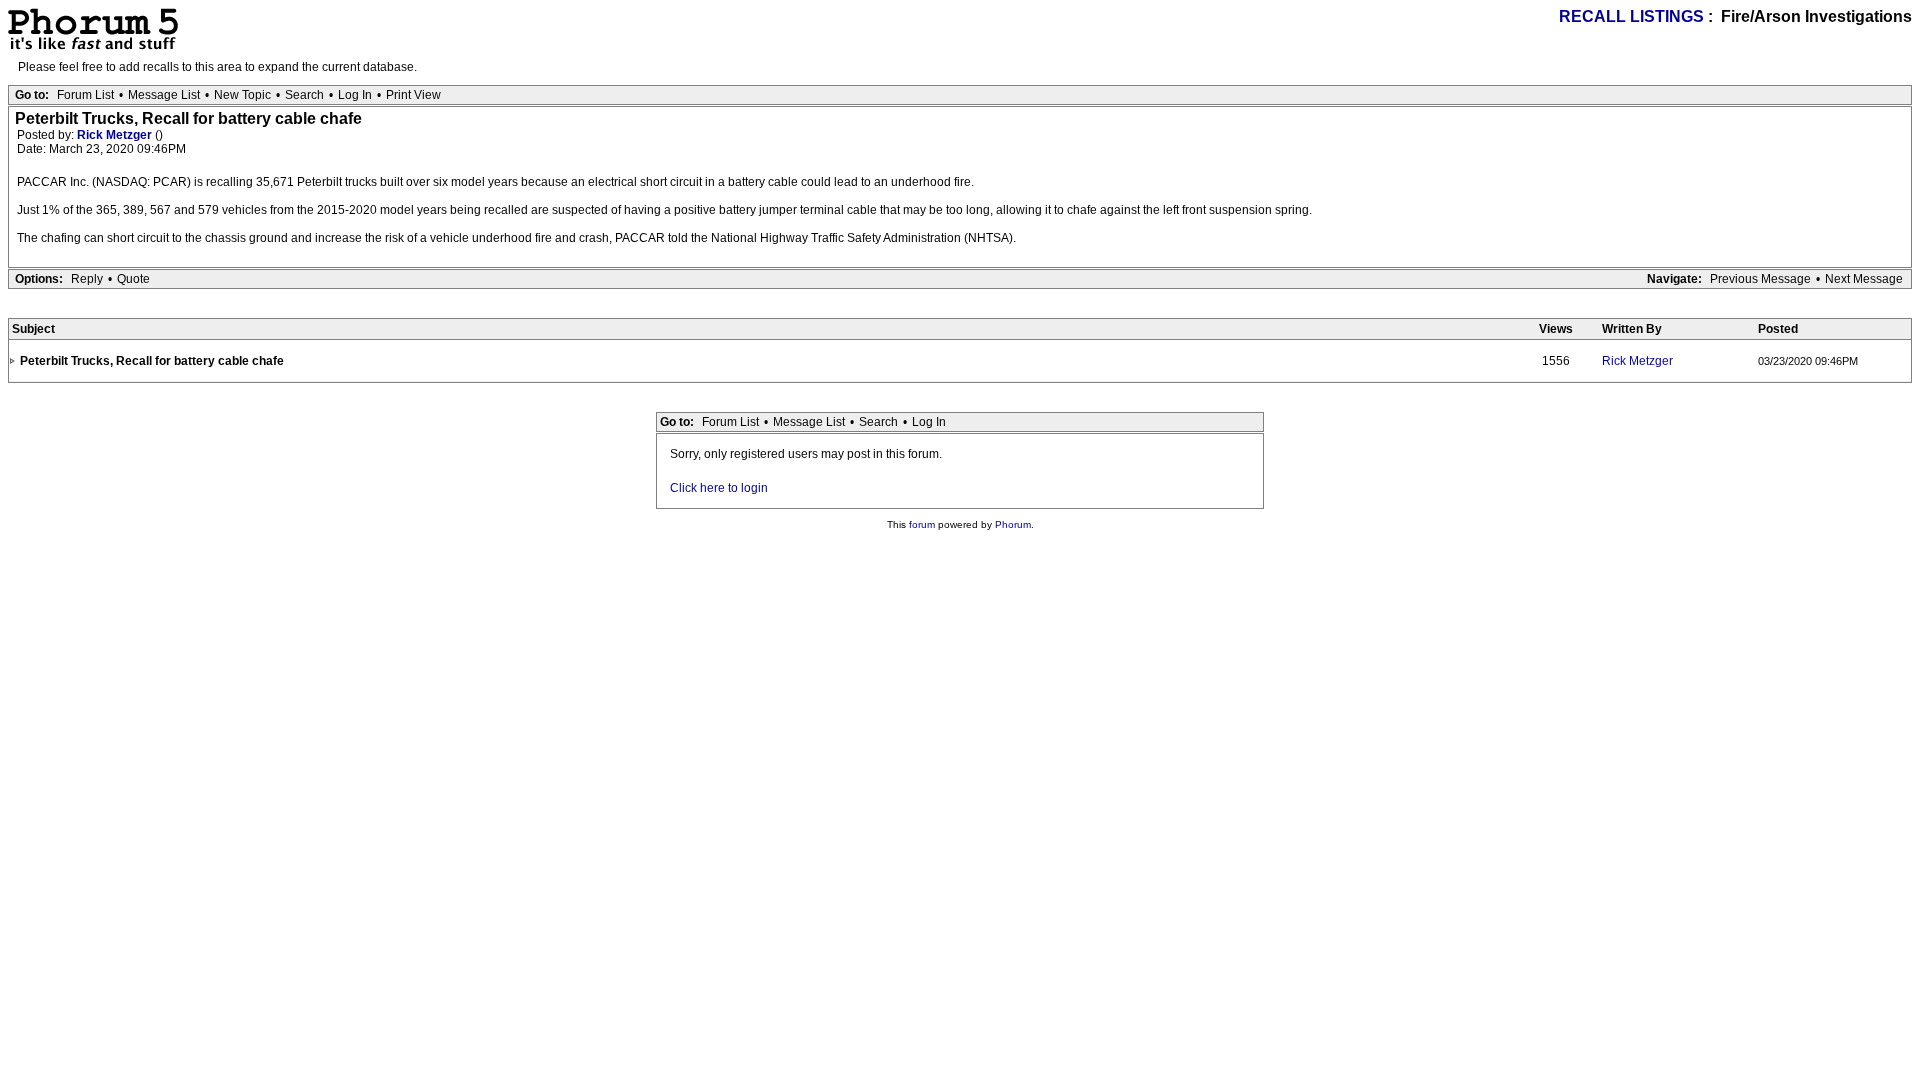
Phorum (1013, 524)
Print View (413, 95)
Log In (355, 95)
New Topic (242, 95)
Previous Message (1760, 279)
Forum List (85, 95)
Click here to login (719, 488)
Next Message (1864, 279)
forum (922, 524)
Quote (133, 279)
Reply (87, 279)
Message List (164, 95)
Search (304, 95)
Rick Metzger (116, 135)
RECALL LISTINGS (1631, 16)
